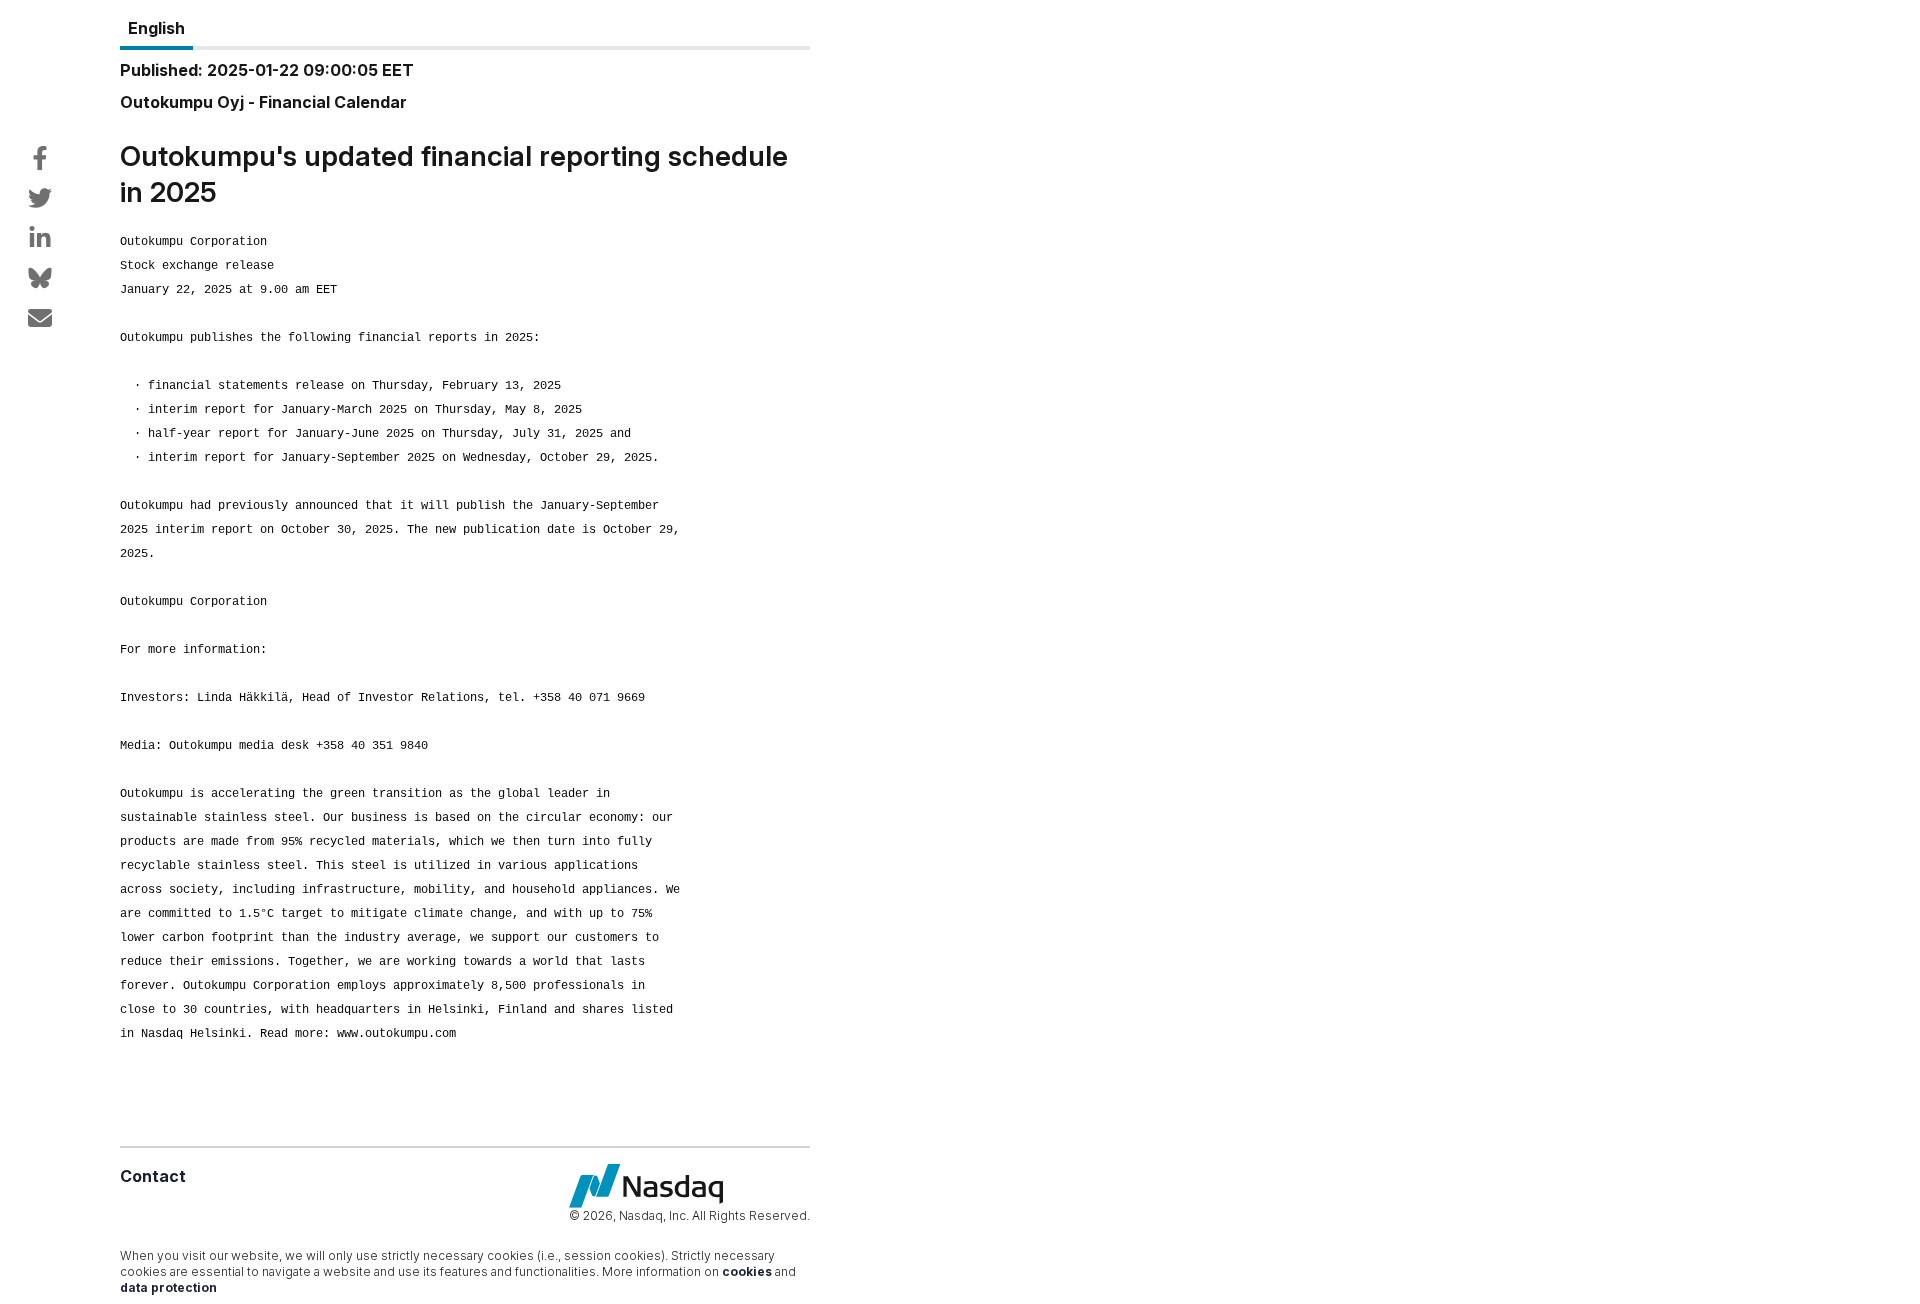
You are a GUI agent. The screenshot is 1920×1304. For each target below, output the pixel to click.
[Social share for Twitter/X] (40, 198)
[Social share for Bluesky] (40, 278)
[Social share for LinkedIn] (40, 238)
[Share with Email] (40, 318)
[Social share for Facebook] (40, 158)
